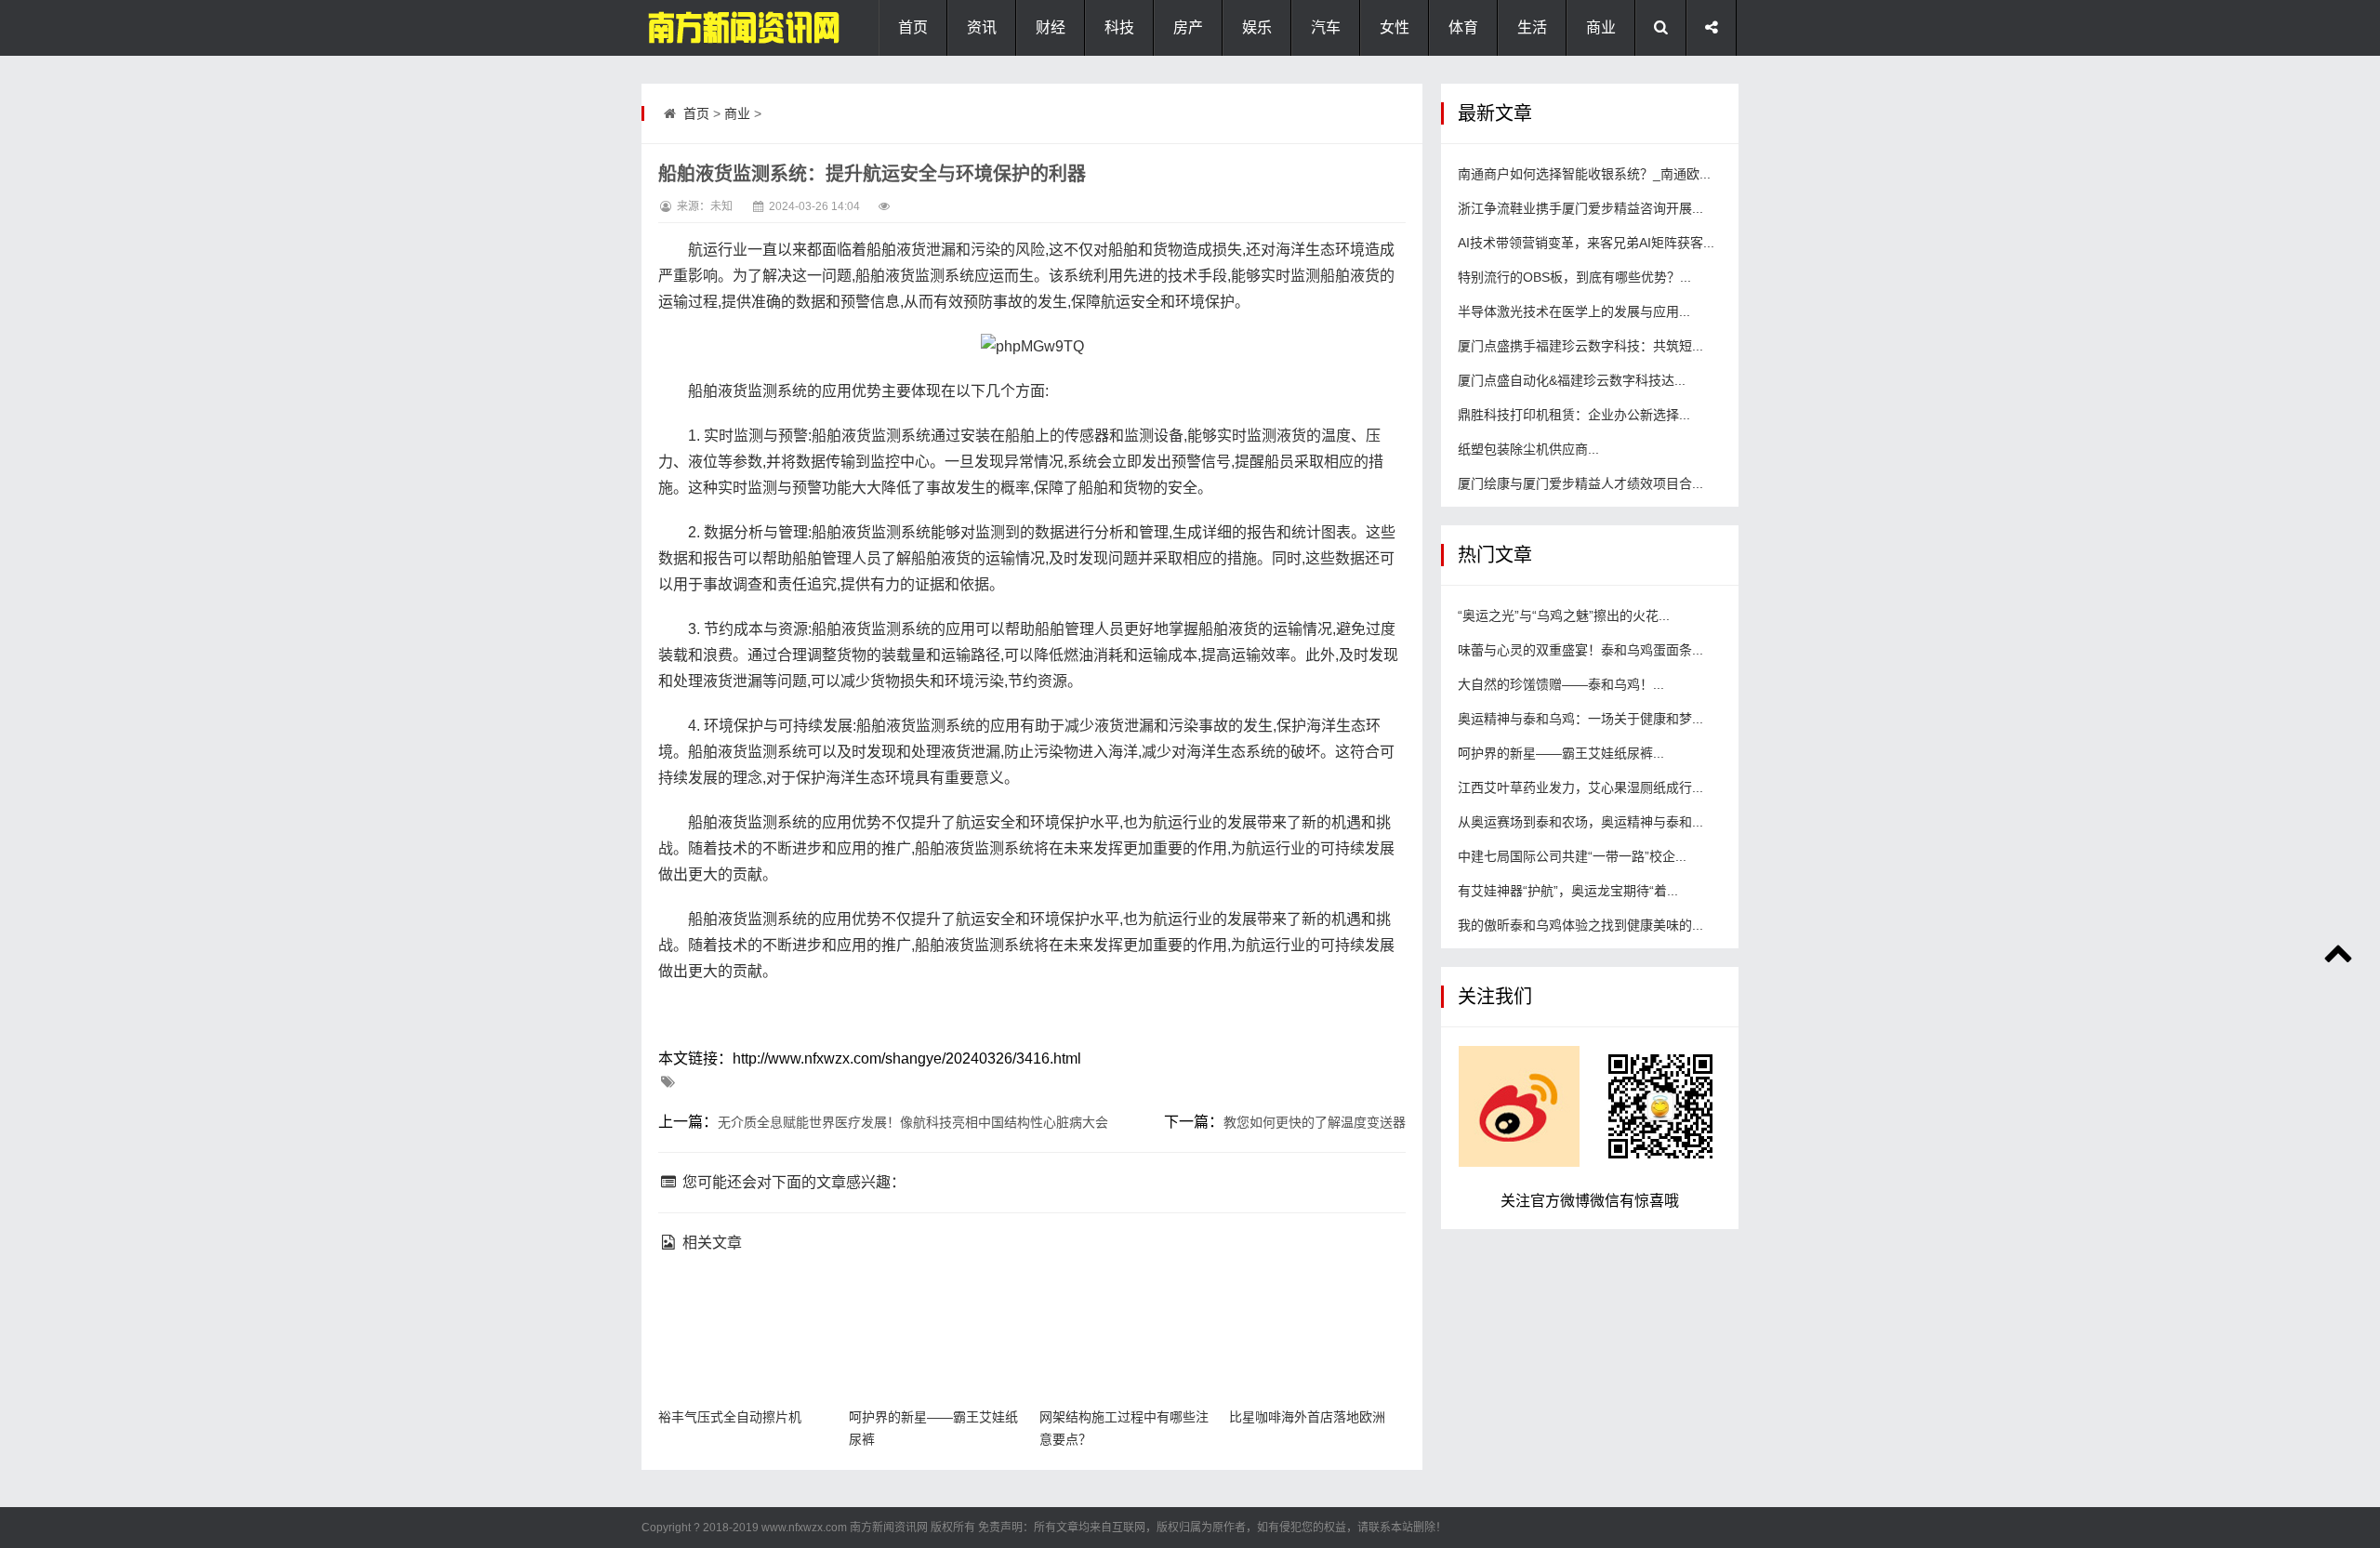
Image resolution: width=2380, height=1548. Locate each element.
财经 (1051, 27)
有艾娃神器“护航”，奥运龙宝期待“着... (1568, 891)
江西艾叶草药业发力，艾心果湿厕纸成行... (1580, 787)
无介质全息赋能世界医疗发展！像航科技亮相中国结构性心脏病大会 (913, 1122)
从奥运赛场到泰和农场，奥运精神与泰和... (1580, 822)
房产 (1188, 27)
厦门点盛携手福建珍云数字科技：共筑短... (1580, 346)
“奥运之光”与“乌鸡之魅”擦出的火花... (1564, 615)
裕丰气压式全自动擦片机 (730, 1417)
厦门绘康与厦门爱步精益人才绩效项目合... (1580, 483)
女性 (1395, 27)
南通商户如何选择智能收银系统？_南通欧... (1584, 174)
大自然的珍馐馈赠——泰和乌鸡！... (1561, 684)
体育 (1463, 27)
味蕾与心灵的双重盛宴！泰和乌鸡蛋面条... (1580, 650)
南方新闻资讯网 (889, 1528)
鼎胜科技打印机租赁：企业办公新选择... (1574, 415)
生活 (1532, 27)
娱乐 (1257, 27)
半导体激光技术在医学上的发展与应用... (1574, 311)
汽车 (1326, 27)
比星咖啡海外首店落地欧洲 (1307, 1417)
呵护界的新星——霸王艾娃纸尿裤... (1561, 753)
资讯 (982, 27)
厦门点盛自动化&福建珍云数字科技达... (1572, 380)
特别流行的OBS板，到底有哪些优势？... (1574, 277)
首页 (913, 27)
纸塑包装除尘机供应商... (1528, 449)
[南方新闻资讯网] (734, 28)
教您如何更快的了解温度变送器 (1315, 1122)
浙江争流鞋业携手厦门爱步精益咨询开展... (1580, 208)
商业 (1601, 27)
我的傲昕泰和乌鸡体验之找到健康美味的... (1580, 925)
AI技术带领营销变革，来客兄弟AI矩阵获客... (1586, 243)
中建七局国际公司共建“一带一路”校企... (1572, 856)
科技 (1119, 27)
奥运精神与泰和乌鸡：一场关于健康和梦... (1580, 719)
